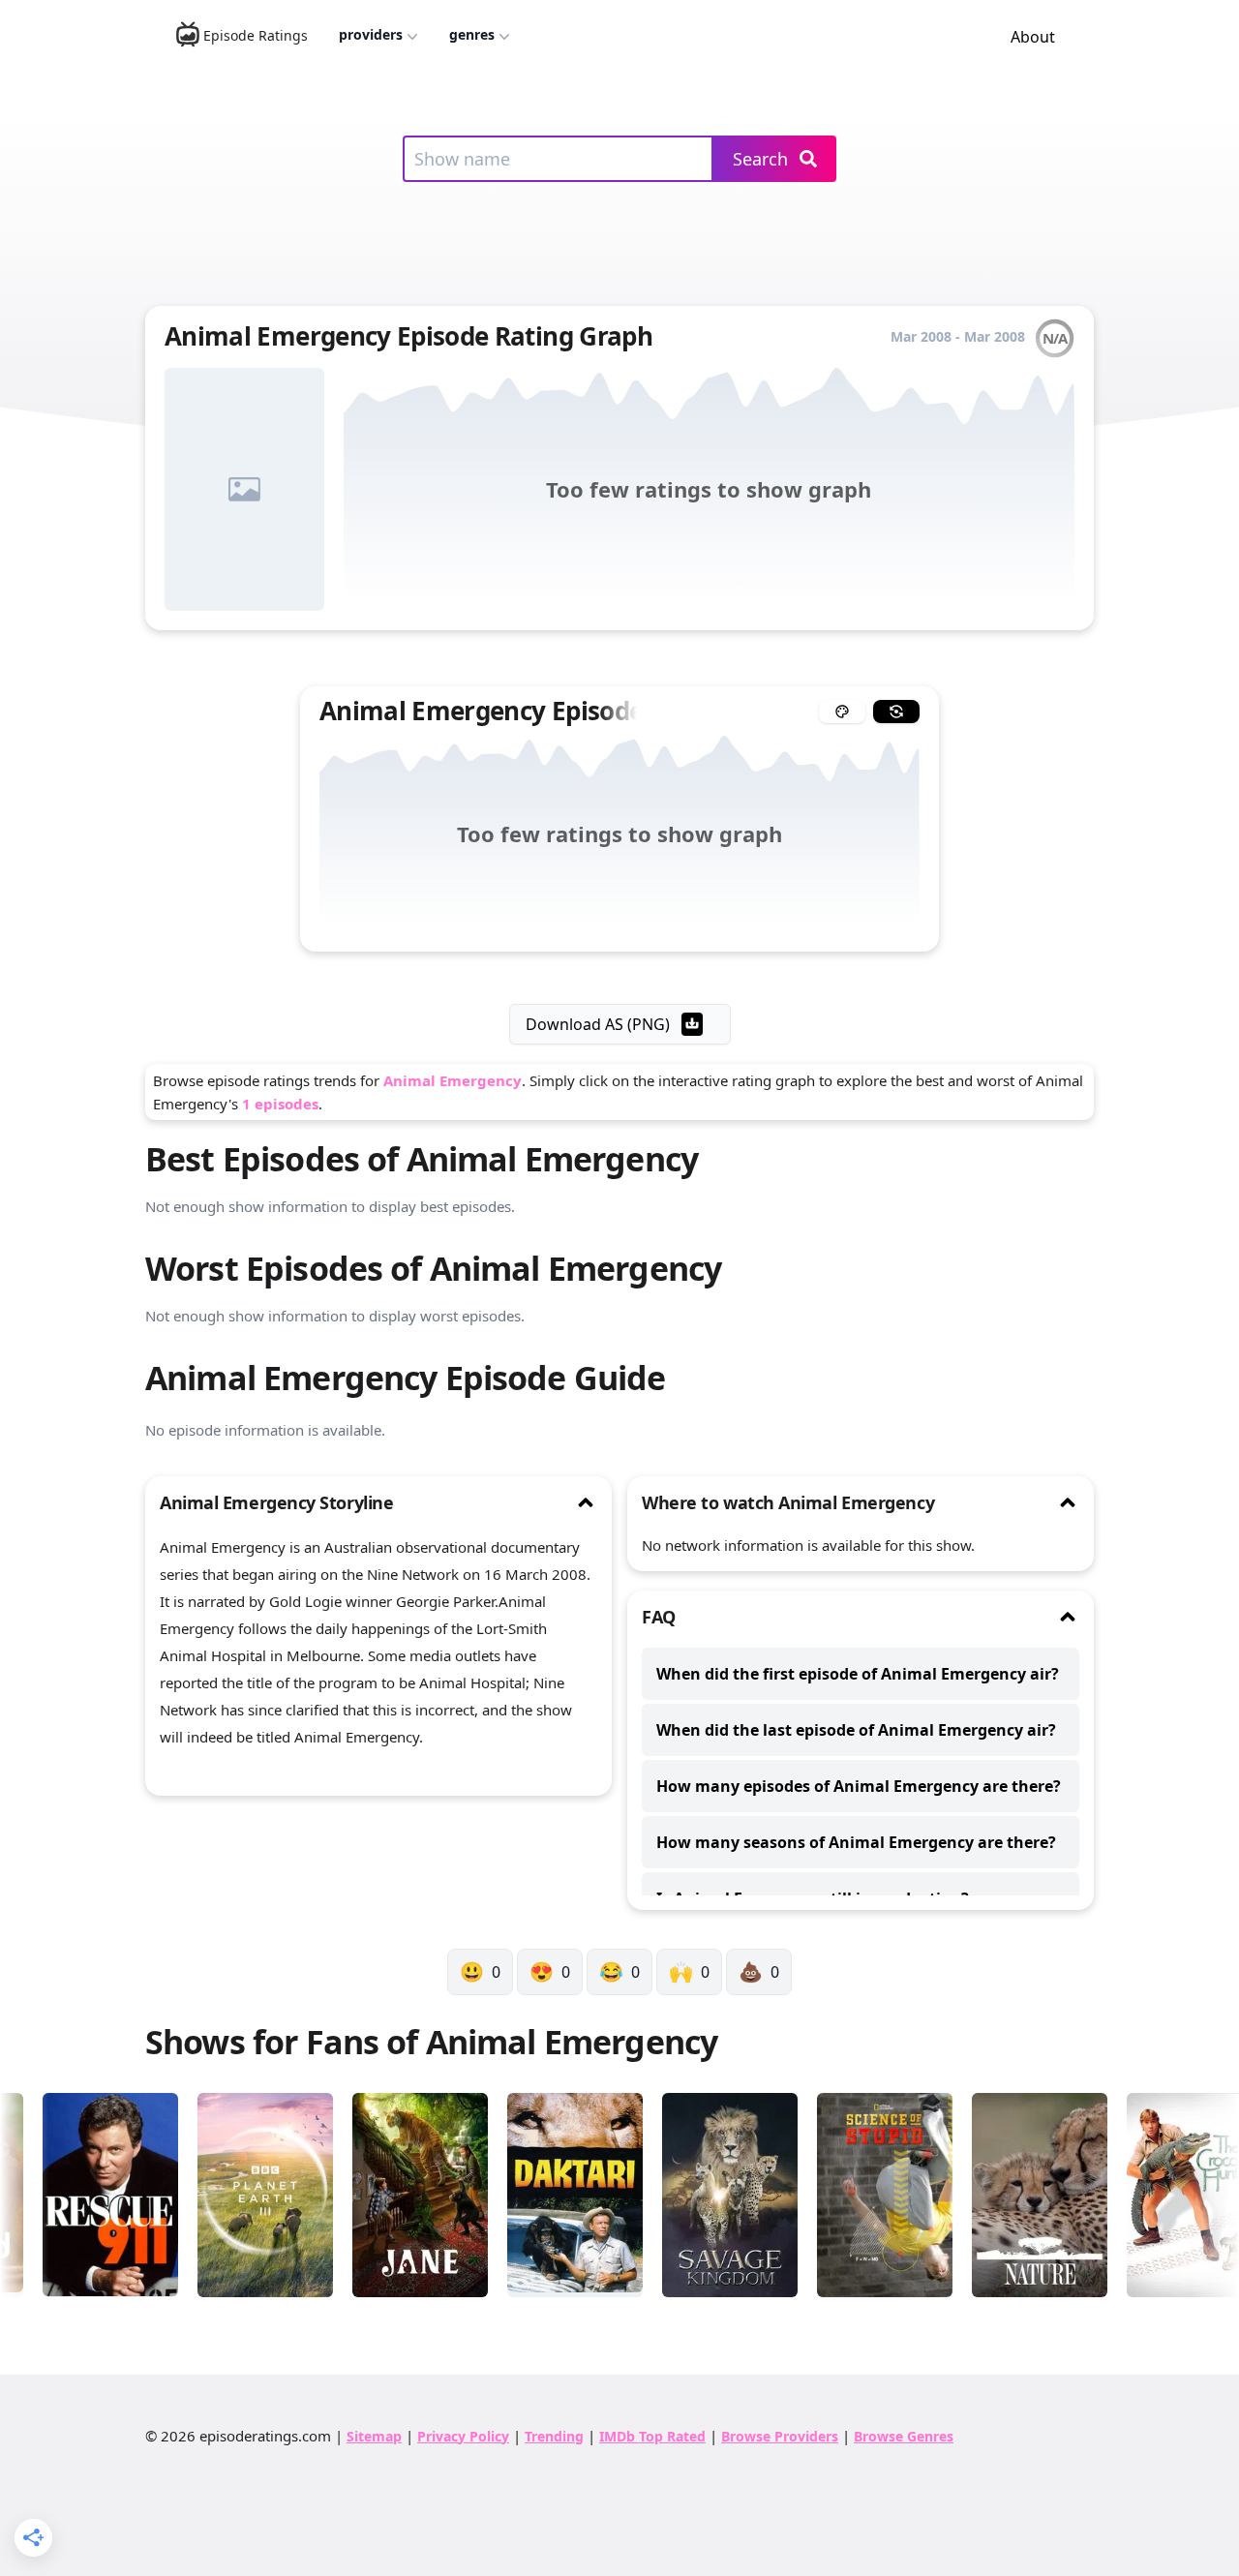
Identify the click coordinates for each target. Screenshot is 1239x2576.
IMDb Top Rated (652, 2436)
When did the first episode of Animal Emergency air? (858, 1674)
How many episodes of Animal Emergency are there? (859, 1786)
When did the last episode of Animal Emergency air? (856, 1730)
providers (371, 34)
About (1033, 37)
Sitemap (374, 2436)
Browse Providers (780, 2436)
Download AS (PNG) (598, 1024)
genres (472, 34)
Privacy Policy (463, 2436)
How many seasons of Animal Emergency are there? (856, 1842)
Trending (554, 2436)
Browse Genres (904, 2436)
